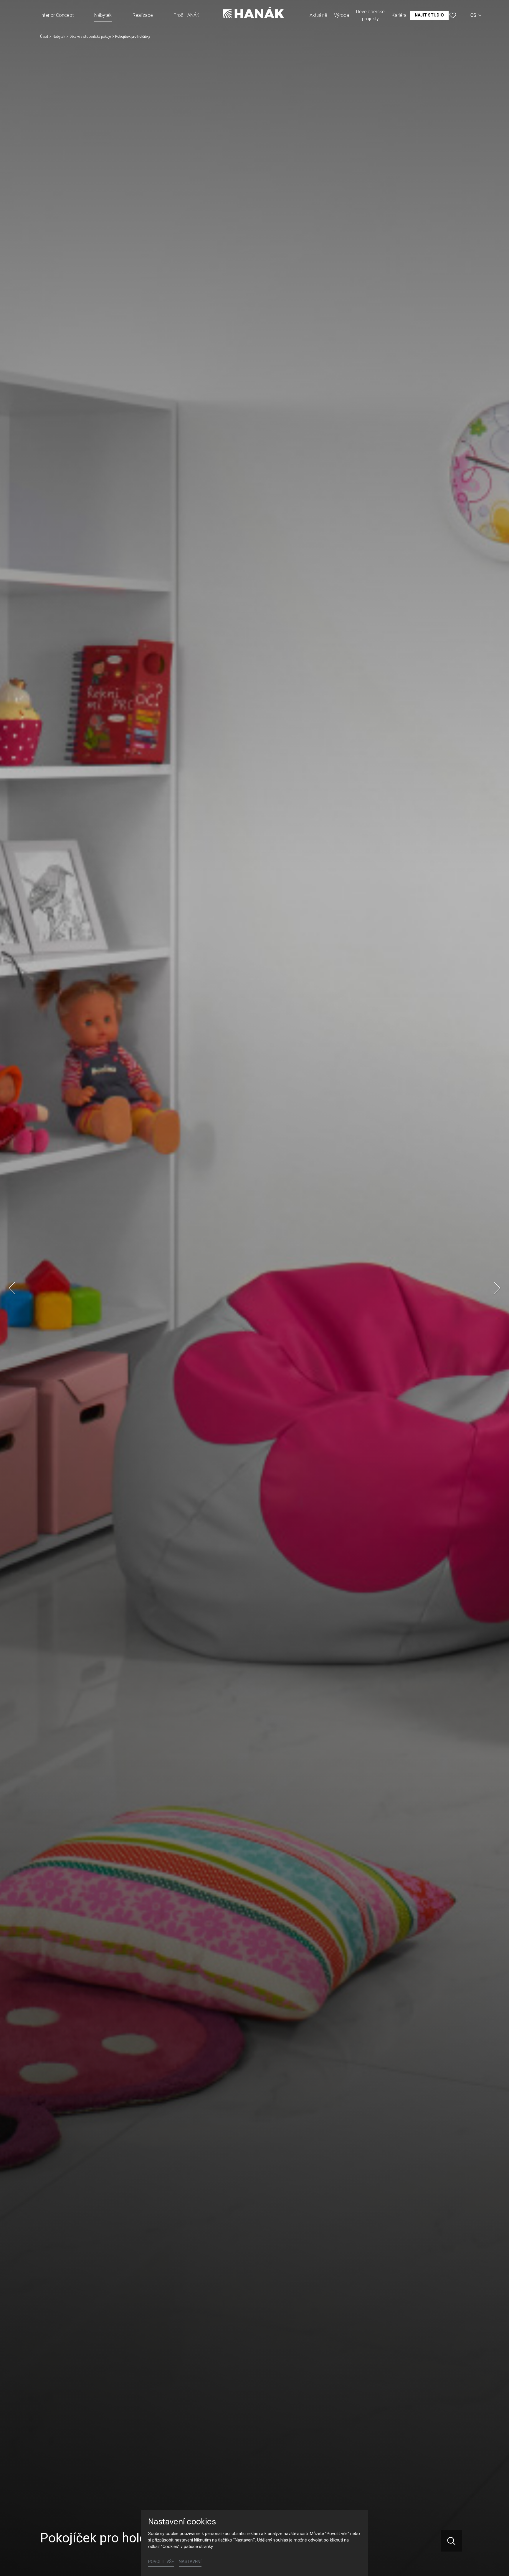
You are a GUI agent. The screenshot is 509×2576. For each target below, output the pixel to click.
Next (497, 1288)
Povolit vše (161, 2562)
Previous (12, 1288)
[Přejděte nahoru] (496, 2563)
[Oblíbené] (453, 15)
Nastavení (190, 2562)
